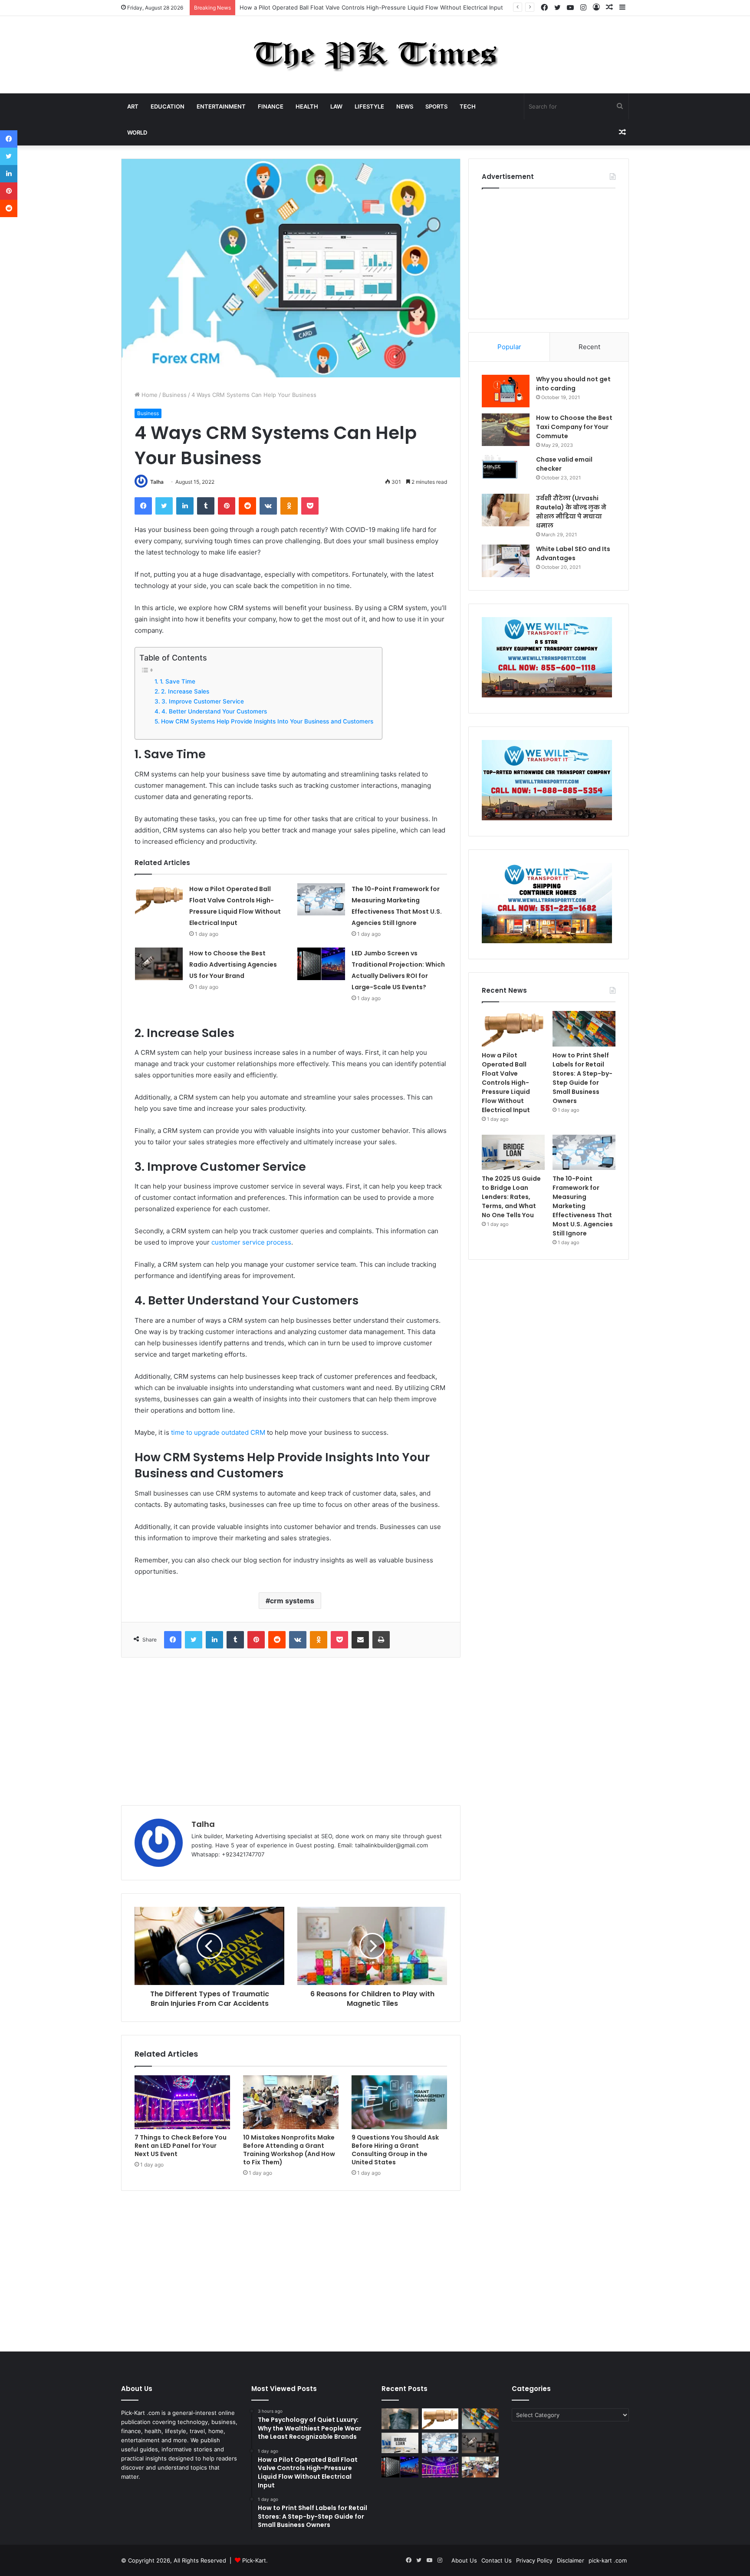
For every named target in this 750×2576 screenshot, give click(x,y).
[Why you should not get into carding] (506, 391)
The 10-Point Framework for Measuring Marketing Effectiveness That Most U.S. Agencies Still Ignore (583, 1206)
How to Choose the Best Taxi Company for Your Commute (574, 427)
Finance (271, 106)
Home (149, 395)
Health (307, 106)
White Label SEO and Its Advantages (573, 553)
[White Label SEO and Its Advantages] (506, 561)
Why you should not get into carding (573, 384)
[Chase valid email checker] (506, 471)
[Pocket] (310, 506)
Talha (157, 482)
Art (133, 106)
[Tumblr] (206, 506)
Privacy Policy (534, 2560)
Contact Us (497, 2560)
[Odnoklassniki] (289, 506)
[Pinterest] (227, 506)
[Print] (381, 1640)
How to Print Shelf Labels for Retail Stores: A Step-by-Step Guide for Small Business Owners (582, 1078)
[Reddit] (247, 506)
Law (336, 106)
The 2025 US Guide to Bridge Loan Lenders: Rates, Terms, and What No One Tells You (511, 1197)
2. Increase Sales (185, 691)
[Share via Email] (360, 1640)
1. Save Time (178, 681)
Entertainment (221, 106)
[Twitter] (164, 506)
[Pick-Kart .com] (375, 55)
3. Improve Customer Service (203, 701)
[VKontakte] (268, 506)
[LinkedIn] (185, 506)
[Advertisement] (291, 1731)
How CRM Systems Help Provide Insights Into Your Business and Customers (267, 721)
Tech (468, 106)
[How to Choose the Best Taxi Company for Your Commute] (506, 430)
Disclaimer (571, 2560)
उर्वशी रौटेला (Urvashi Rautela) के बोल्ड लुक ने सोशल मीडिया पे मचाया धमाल (571, 512)
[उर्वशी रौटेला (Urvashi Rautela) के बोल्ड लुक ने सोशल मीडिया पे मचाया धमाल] (506, 510)
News (405, 106)
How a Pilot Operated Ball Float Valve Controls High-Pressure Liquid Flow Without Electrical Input (506, 1083)
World (137, 132)
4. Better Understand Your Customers (214, 711)
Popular (509, 347)
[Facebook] (143, 506)
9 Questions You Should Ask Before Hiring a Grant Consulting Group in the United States (395, 2150)
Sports (436, 106)
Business (174, 395)
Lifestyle (369, 106)
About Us (464, 2560)
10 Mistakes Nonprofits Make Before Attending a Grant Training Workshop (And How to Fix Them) (289, 2150)
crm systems (292, 1601)
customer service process (251, 1242)
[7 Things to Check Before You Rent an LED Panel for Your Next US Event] (182, 2102)
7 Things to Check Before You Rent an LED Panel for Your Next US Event (181, 2146)
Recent (589, 347)
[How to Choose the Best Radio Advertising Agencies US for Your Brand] (159, 964)
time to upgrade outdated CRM (218, 1432)
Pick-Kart (254, 2560)
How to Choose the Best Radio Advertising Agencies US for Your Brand (233, 964)
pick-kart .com (608, 2560)
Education (168, 106)
